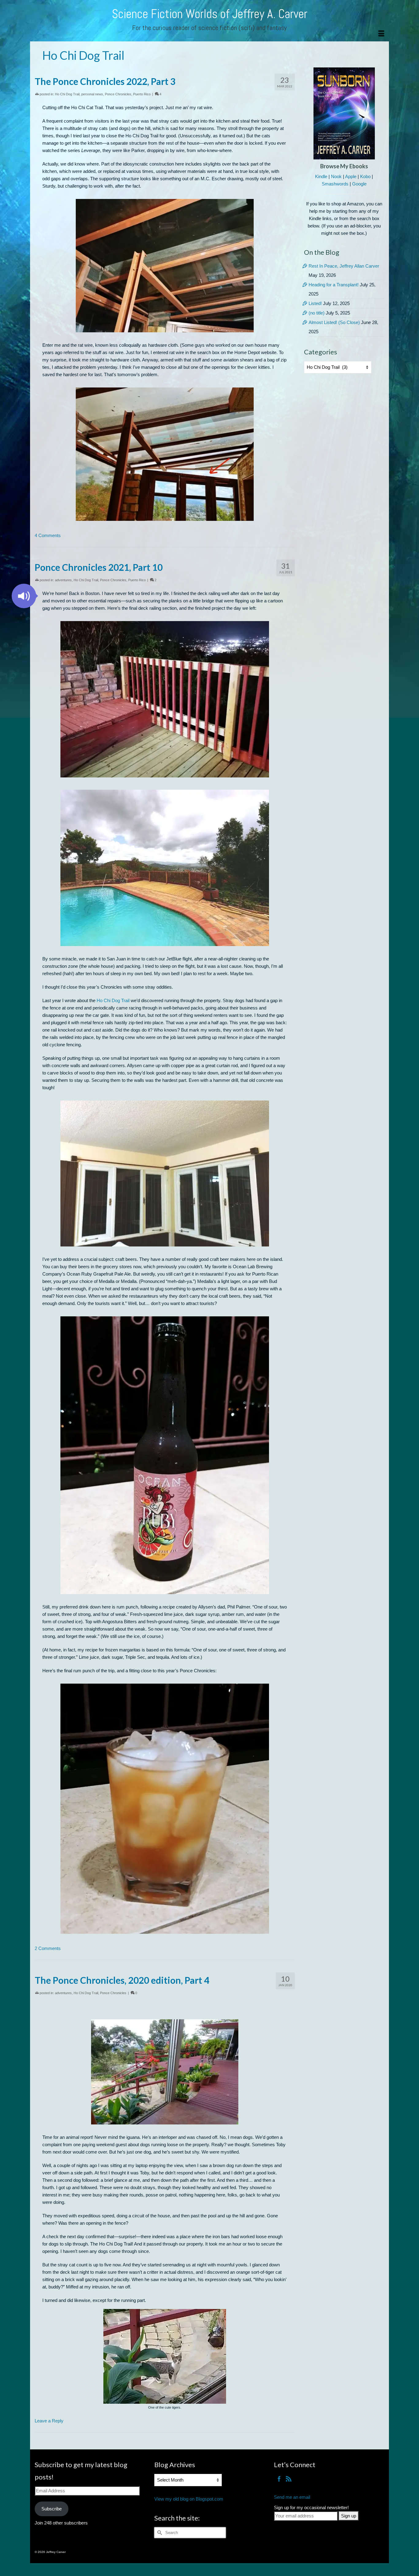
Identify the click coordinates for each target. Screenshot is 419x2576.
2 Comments (48, 1948)
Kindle (321, 176)
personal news (92, 94)
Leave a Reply (49, 2421)
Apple (351, 176)
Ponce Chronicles (118, 94)
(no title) (317, 313)
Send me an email (292, 2497)
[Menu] (381, 34)
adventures (63, 580)
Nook (336, 176)
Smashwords (335, 184)
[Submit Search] (159, 2533)
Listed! (315, 303)
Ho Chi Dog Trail (67, 94)
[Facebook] (279, 2479)
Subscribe (52, 2509)
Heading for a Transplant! (334, 285)
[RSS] (289, 2479)
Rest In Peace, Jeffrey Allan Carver (344, 266)
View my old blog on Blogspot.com (189, 2499)
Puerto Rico (142, 94)
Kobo (365, 176)
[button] (24, 596)
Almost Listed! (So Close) (334, 322)
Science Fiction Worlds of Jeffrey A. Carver (210, 14)
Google (359, 184)
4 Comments (48, 535)
